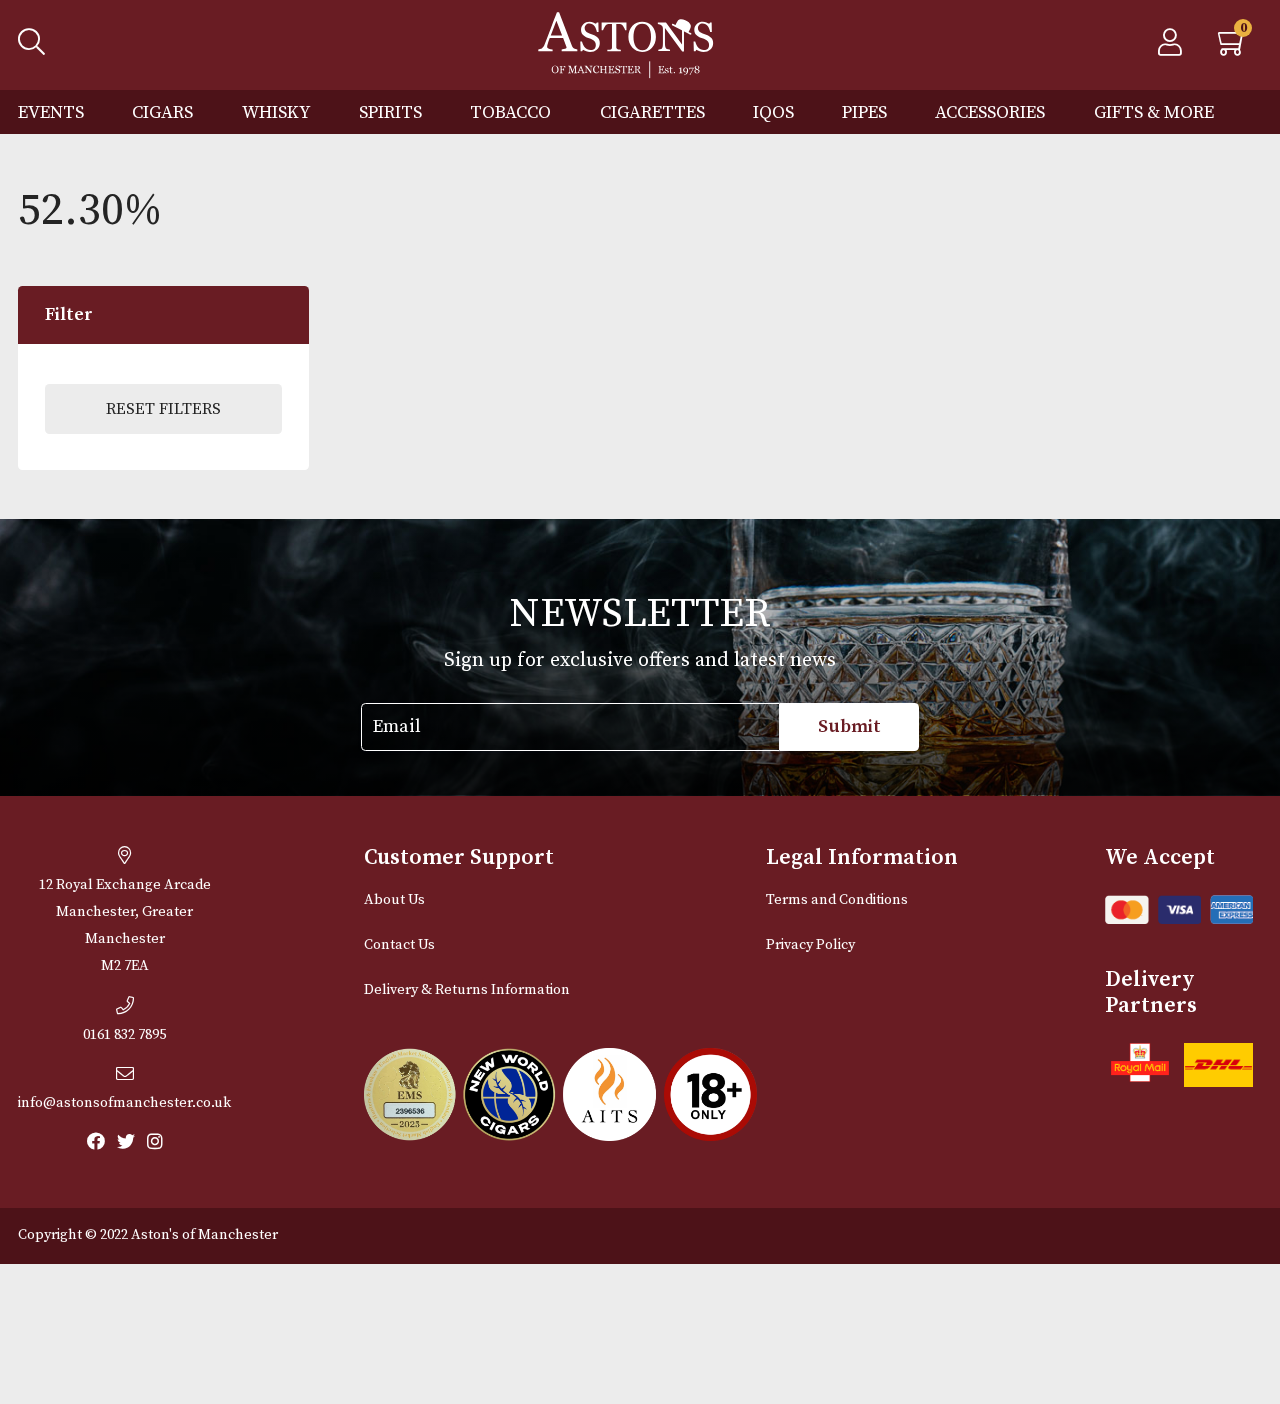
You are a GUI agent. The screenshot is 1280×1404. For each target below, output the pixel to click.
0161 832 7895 (124, 1035)
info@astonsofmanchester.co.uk (124, 1103)
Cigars (162, 112)
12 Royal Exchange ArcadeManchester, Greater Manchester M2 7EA (125, 925)
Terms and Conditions (837, 900)
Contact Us (399, 945)
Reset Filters (163, 409)
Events (51, 112)
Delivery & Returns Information (467, 990)
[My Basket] (1233, 48)
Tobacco (510, 112)
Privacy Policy (810, 945)
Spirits (390, 112)
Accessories (990, 112)
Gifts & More (1154, 112)
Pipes (864, 112)
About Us (394, 900)
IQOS (773, 112)
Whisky (276, 112)
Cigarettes (652, 112)
